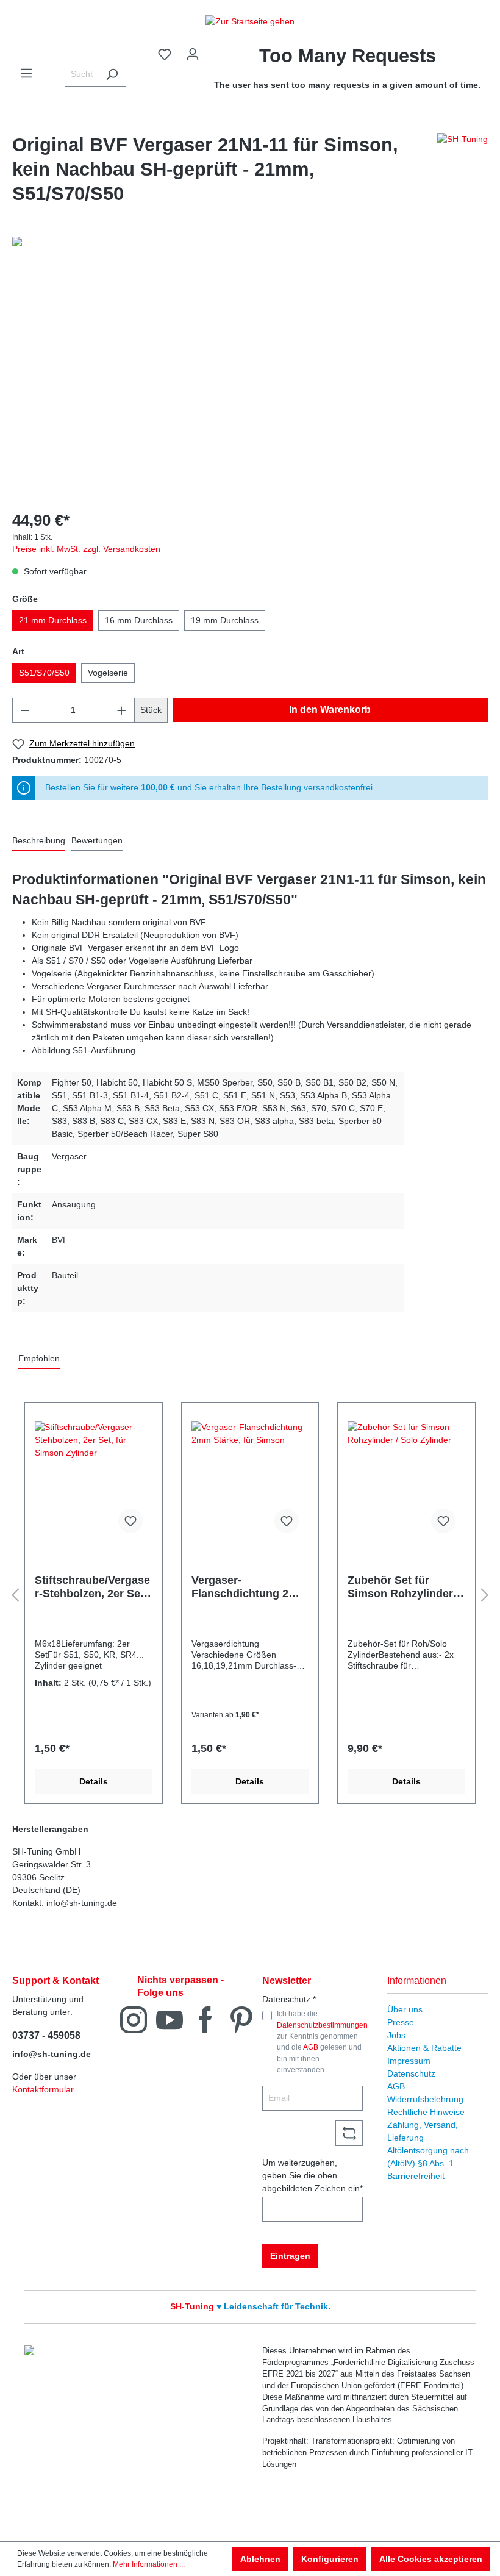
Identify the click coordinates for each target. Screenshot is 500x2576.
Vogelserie (108, 673)
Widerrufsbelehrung (425, 2099)
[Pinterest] (241, 2019)
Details (94, 1781)
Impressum (409, 2061)
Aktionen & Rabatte (424, 2048)
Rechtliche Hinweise (426, 2112)
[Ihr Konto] (193, 54)
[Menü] (26, 73)
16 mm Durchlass (139, 620)
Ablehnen (260, 2559)
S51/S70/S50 (44, 673)
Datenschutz (411, 2073)
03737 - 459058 (46, 2035)
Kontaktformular (43, 2089)
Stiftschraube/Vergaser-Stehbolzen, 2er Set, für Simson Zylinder (92, 1587)
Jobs (396, 2035)
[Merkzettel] (165, 54)
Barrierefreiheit (416, 2176)
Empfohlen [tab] (39, 1358)
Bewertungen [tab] (97, 840)
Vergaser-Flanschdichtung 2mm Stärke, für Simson (250, 1587)
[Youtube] (170, 2019)
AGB (311, 2047)
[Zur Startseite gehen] (250, 21)
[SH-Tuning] (462, 173)
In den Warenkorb (330, 710)
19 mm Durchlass (225, 620)
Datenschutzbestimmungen (322, 2025)
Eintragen (290, 2256)
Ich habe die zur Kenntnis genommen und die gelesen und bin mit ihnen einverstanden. (322, 2042)
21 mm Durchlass (53, 620)
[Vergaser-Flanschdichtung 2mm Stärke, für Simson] (250, 1482)
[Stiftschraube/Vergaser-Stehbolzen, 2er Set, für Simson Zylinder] (94, 1482)
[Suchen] (112, 74)
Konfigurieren (330, 2559)
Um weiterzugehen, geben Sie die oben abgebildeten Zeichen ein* (312, 2175)
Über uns (405, 2009)
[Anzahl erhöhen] (122, 710)
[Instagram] (134, 2019)
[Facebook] (205, 2019)
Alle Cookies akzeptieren (431, 2559)
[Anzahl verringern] (25, 710)
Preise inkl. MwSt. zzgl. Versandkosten (86, 549)
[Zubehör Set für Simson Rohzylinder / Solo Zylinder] (406, 1482)
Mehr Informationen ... (149, 2564)
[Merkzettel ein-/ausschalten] (130, 1521)
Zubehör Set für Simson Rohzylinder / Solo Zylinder (403, 1587)
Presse (401, 2022)
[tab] (39, 841)
